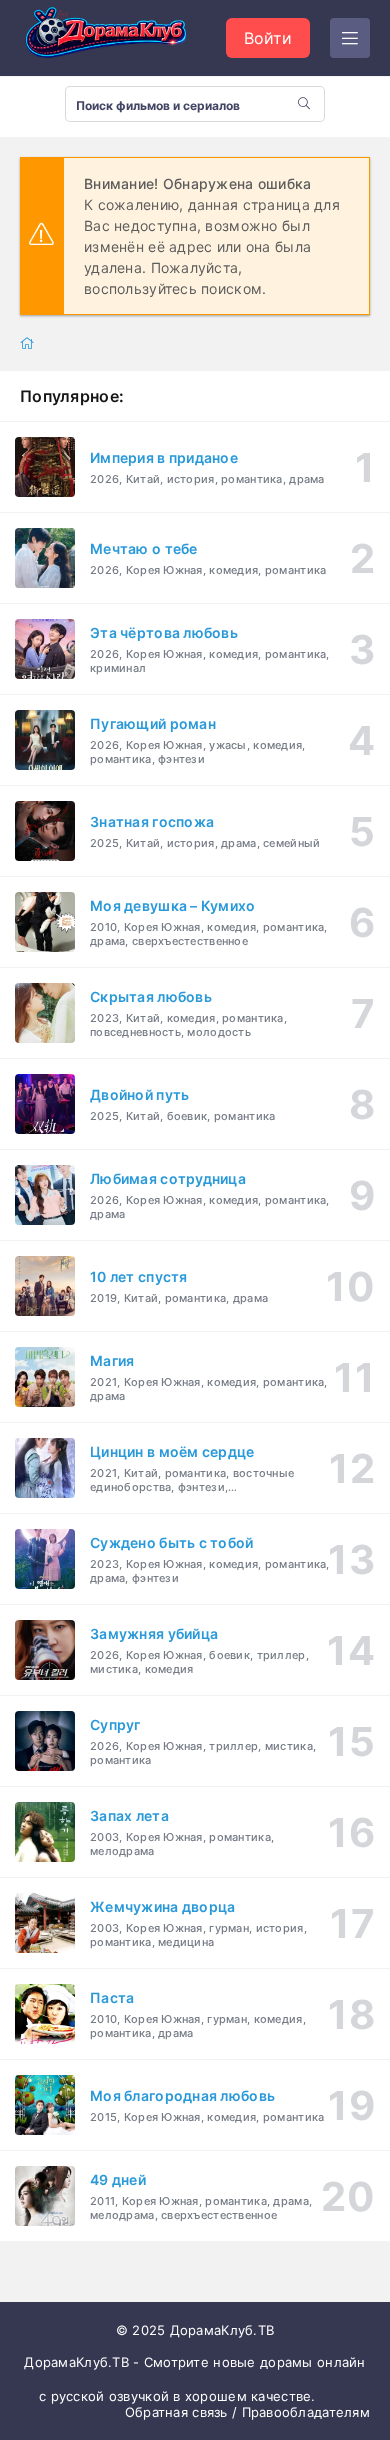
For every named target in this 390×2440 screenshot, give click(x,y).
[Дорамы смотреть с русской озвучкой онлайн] (120, 38)
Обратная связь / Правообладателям (247, 2412)
